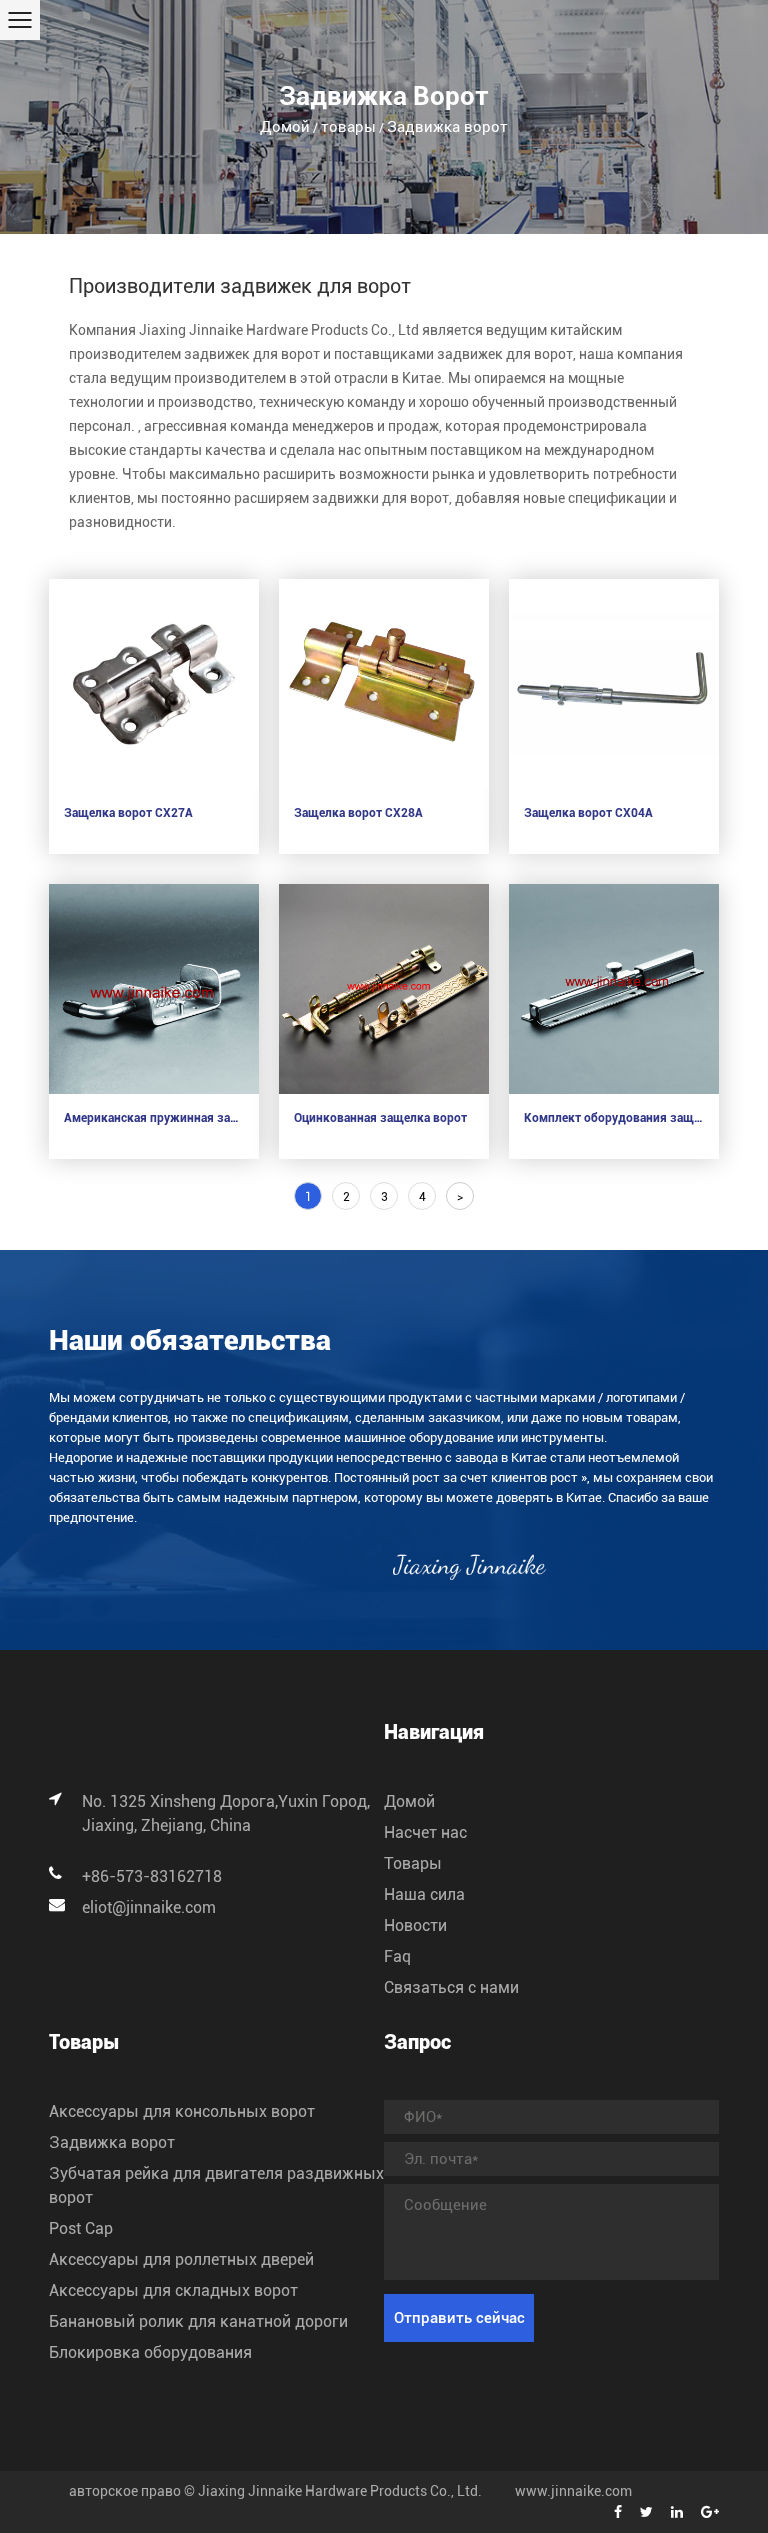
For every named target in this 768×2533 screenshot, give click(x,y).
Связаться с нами (451, 1987)
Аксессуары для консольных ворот (182, 2111)
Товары (413, 1863)
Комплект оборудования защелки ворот (614, 1118)
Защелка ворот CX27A (128, 813)
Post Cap (81, 2228)
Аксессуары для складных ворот (173, 2290)
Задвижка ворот (112, 2142)
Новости (415, 1925)
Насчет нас (425, 1832)
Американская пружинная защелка (154, 1118)
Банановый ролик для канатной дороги (198, 2321)
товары (348, 127)
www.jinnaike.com (573, 2491)
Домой (285, 127)
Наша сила (424, 1894)
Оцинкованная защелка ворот (380, 1118)
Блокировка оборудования (150, 2352)
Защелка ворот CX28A (358, 813)
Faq (397, 1956)
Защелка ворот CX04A (588, 813)
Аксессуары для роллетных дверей (181, 2259)
